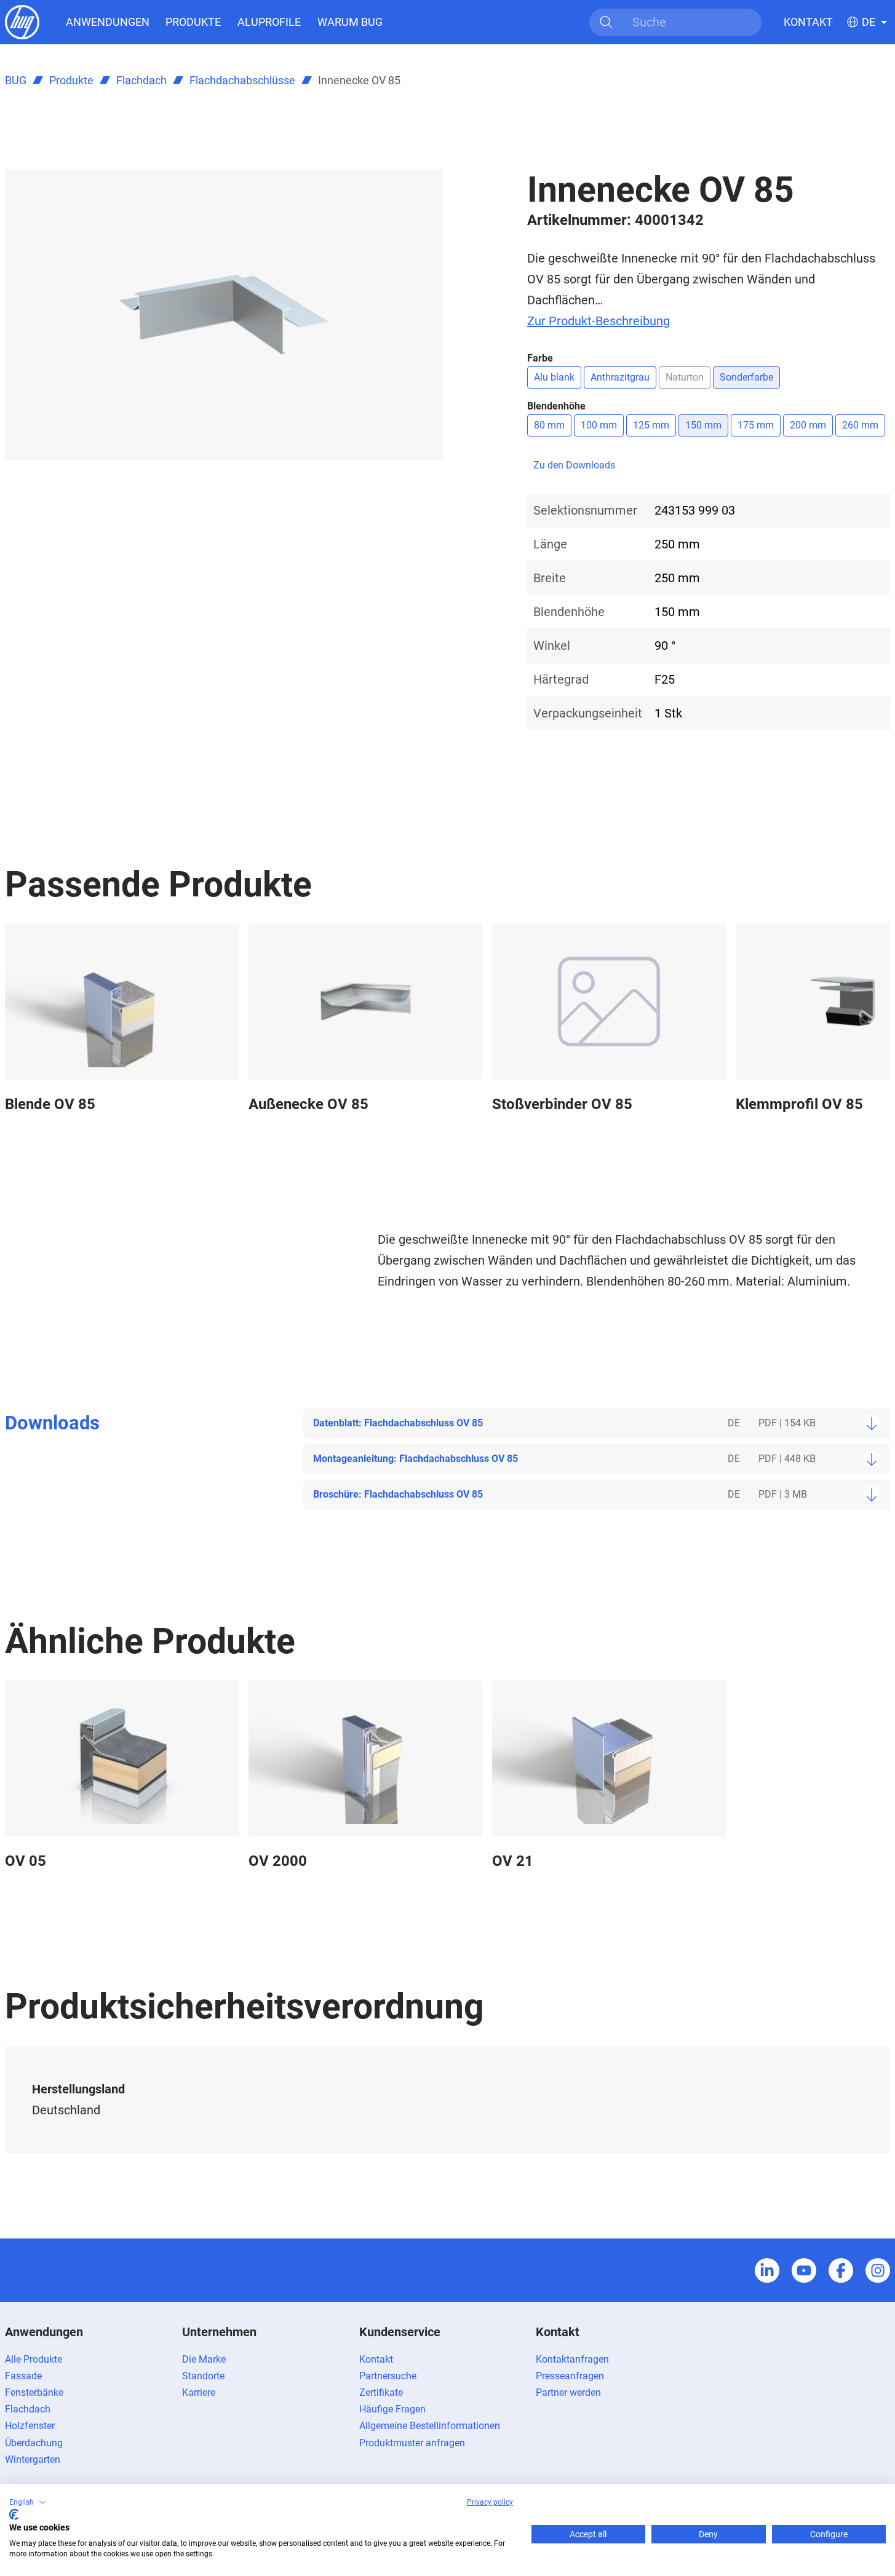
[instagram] (878, 2270)
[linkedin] (767, 2270)
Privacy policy (490, 2502)
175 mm (756, 425)
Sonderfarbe (746, 377)
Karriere (199, 2392)
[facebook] (841, 2270)
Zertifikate (381, 2392)
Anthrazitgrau (620, 377)
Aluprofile (269, 22)
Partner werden (568, 2392)
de (869, 22)
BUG (16, 80)
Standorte (203, 2376)
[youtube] (804, 2270)
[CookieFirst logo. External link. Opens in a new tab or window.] (14, 2515)
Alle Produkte (34, 2359)
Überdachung (34, 2443)
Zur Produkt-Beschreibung (599, 321)
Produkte (193, 22)
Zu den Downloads (574, 465)
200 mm (808, 425)
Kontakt (808, 22)
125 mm (651, 425)
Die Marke (204, 2359)
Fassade (23, 2376)
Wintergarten (33, 2459)
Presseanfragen (570, 2376)
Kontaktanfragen (572, 2359)
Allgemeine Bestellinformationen (430, 2426)
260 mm (860, 425)
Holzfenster (30, 2426)
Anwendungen (108, 22)
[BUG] (22, 21)
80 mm (549, 425)
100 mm (599, 425)
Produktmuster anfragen (412, 2443)
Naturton (685, 377)
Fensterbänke (34, 2392)
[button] (28, 2502)
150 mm (703, 425)
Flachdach (141, 80)
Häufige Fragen (392, 2409)
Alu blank (554, 377)
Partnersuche (388, 2376)
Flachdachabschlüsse (242, 80)
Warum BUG (350, 22)
